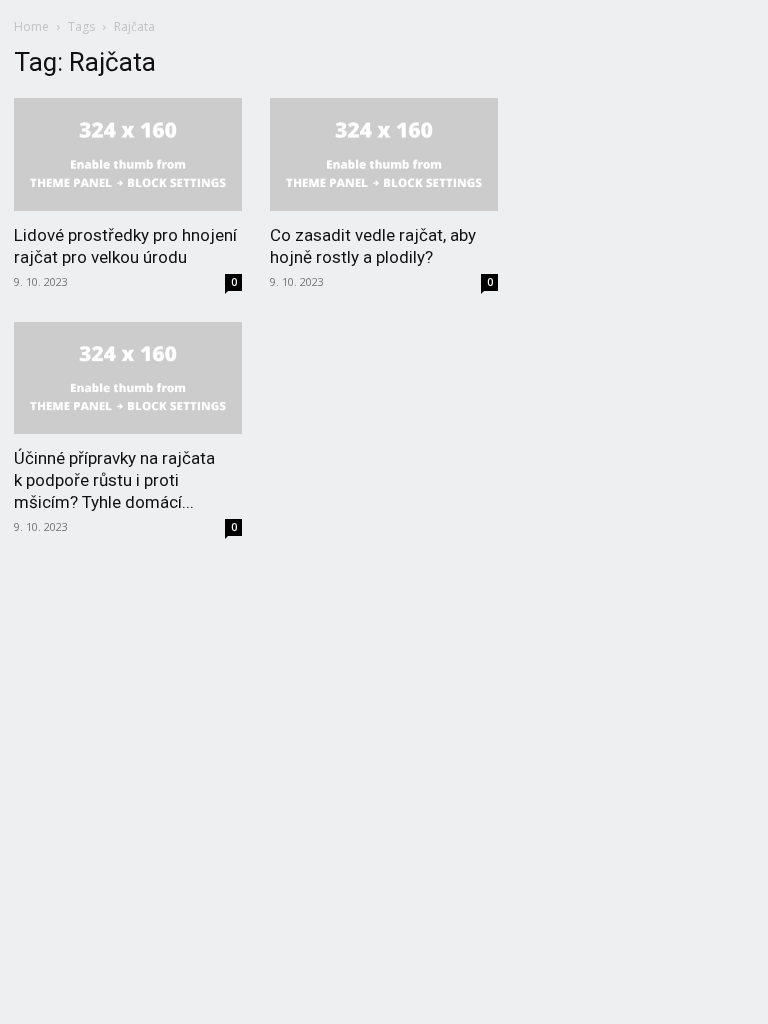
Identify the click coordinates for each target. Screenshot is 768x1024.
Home (31, 26)
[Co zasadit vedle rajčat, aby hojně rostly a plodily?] (384, 154)
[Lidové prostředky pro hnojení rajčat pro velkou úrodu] (128, 154)
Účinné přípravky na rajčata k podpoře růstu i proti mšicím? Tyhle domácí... (114, 480)
